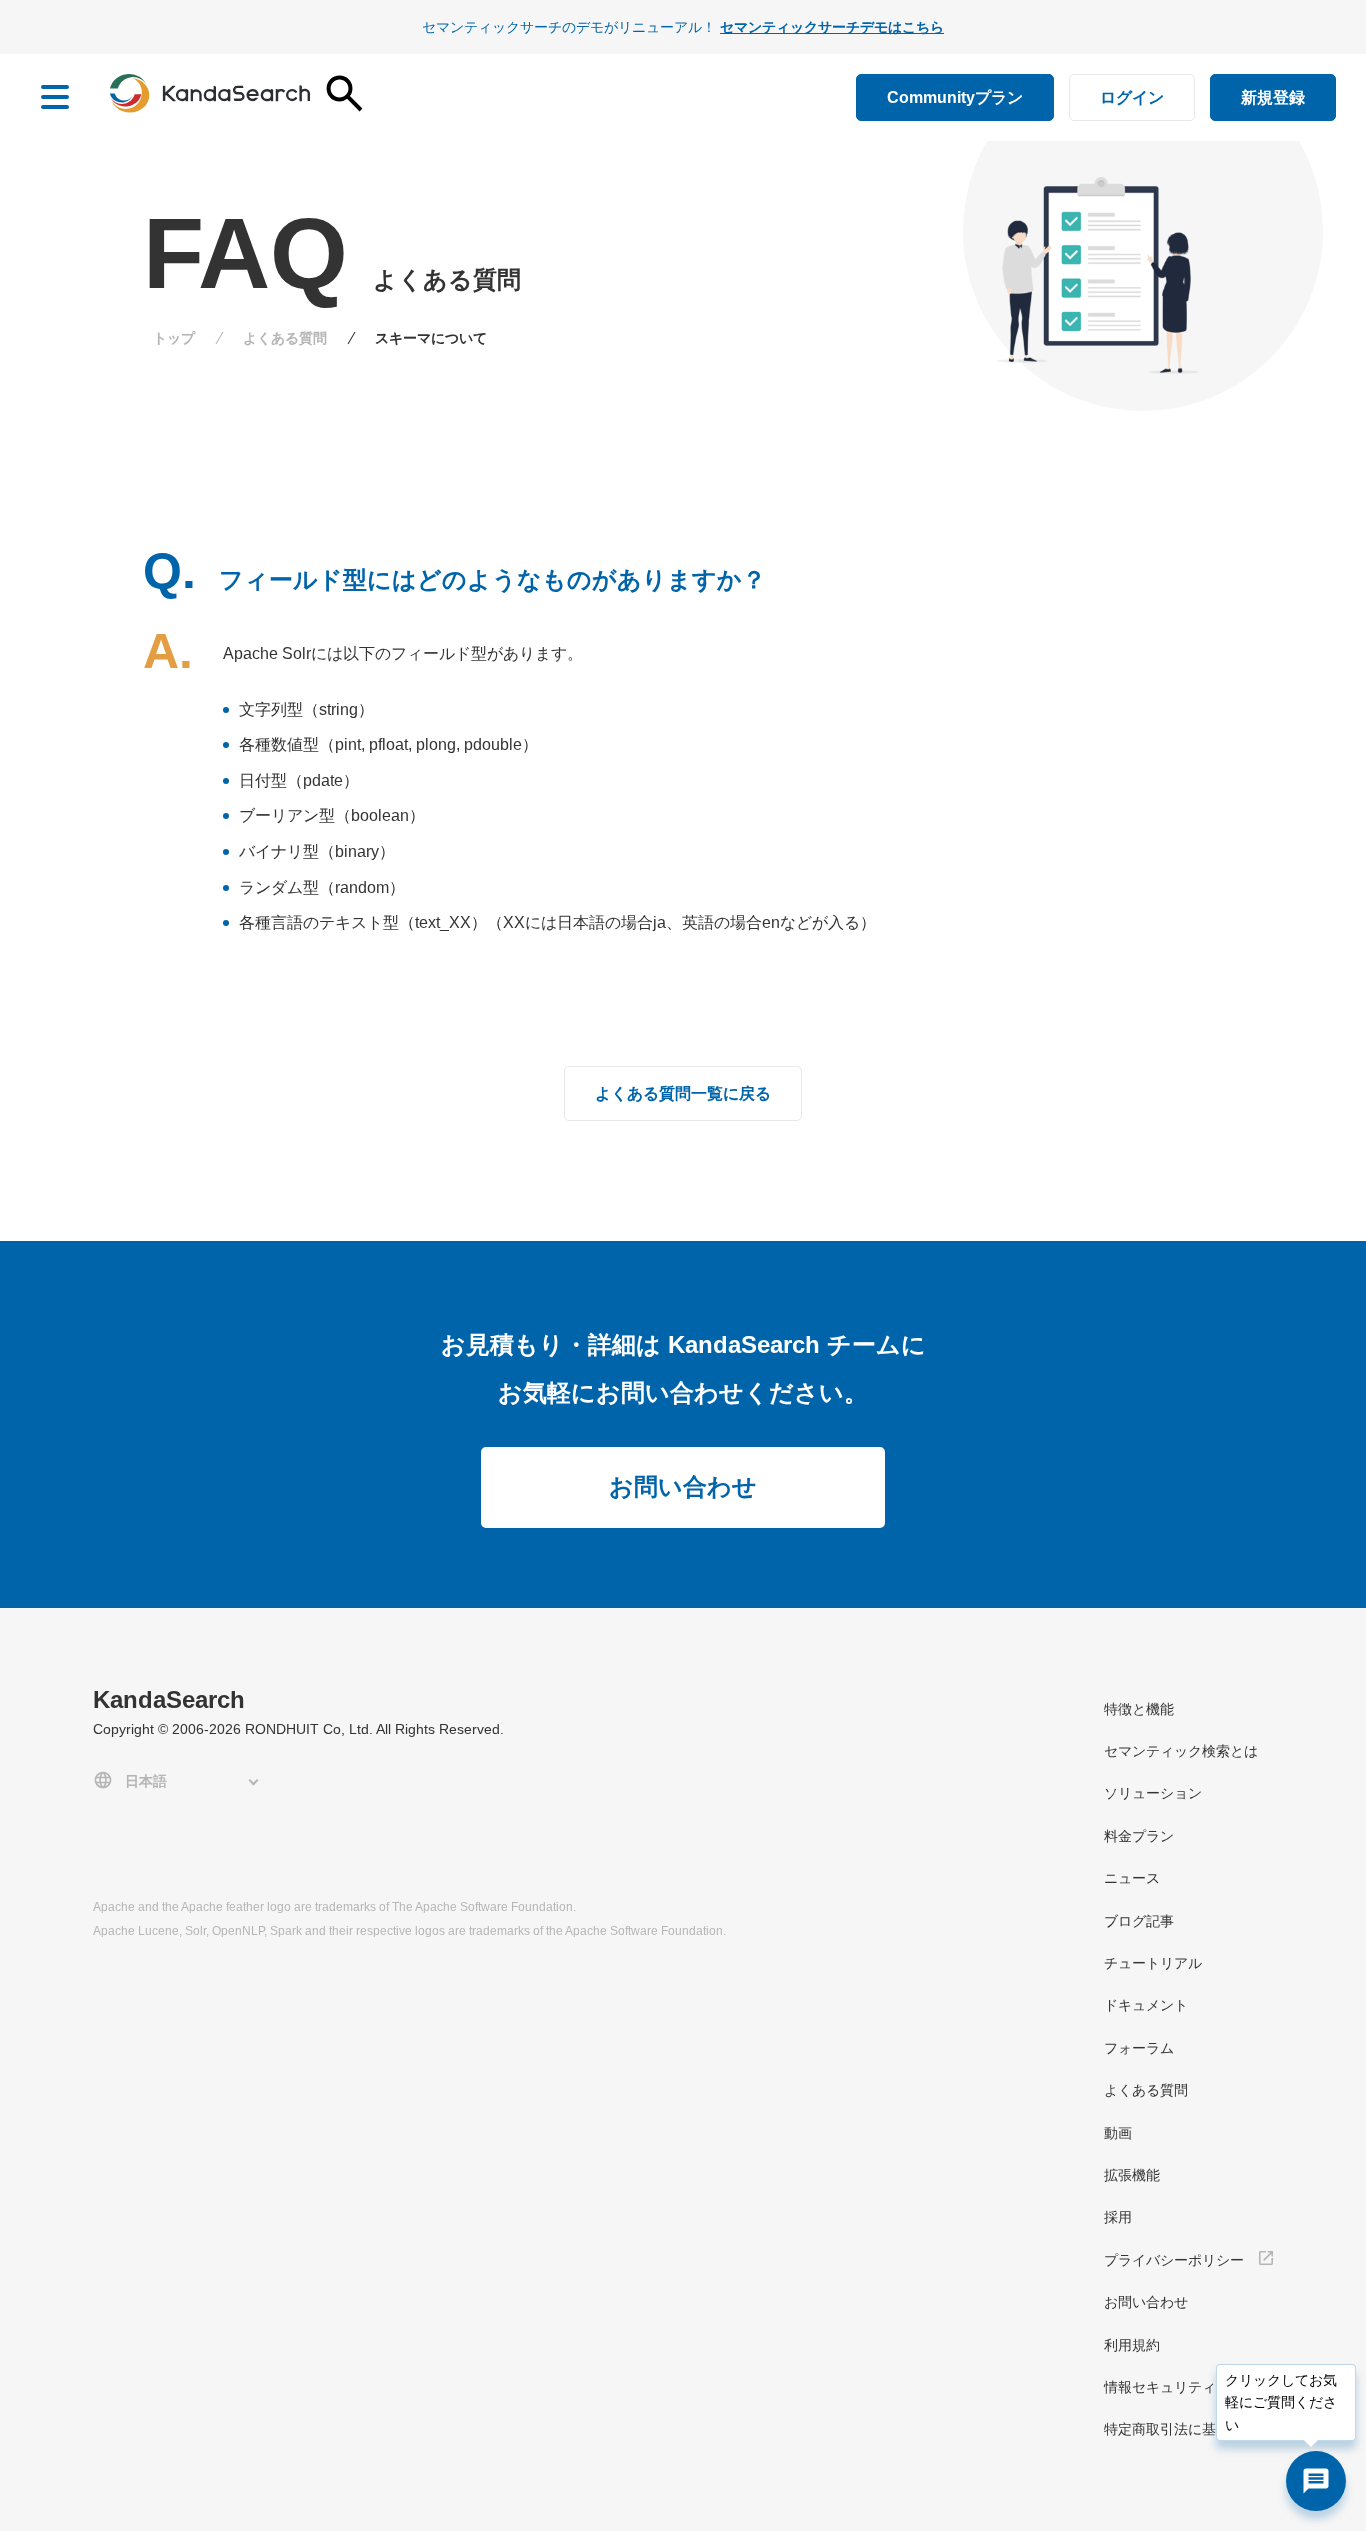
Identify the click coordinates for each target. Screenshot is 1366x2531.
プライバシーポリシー (1174, 2260)
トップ (174, 338)
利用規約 (1132, 2345)
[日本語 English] (180, 1780)
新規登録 (1273, 97)
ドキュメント (1146, 2005)
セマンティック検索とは (1181, 1751)
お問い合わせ (683, 1486)
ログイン (1132, 97)
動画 (1118, 2133)
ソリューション (1153, 1793)
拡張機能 (1132, 2175)
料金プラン (1139, 1836)
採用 (1118, 2217)
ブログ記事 (1139, 1921)
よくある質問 (285, 338)
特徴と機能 (1139, 1709)
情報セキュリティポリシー (1188, 2387)
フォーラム (1139, 2048)
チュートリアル (1153, 1963)
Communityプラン (955, 97)
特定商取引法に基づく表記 (1188, 2429)
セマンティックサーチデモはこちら (832, 27)
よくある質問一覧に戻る (683, 1093)
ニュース (1132, 1878)
